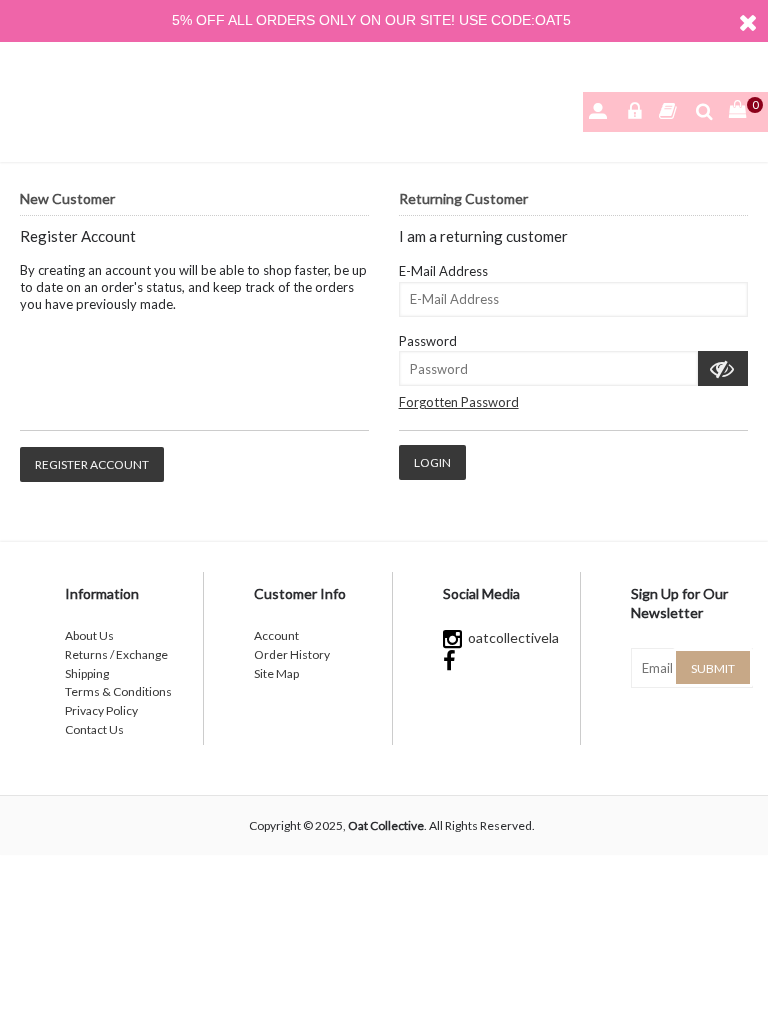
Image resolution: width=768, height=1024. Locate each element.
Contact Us (94, 729)
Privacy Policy (101, 710)
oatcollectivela (510, 637)
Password (428, 341)
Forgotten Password (459, 402)
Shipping (87, 673)
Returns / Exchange (116, 654)
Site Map (276, 673)
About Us (89, 635)
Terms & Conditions (118, 691)
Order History (292, 654)
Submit (713, 668)
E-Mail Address (443, 271)
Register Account (92, 464)
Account (276, 635)
